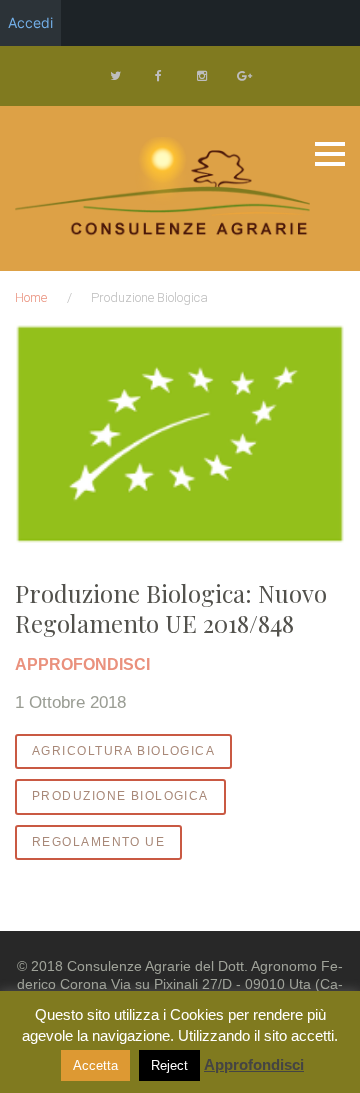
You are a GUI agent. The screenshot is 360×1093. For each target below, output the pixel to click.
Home (31, 297)
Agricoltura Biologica (123, 751)
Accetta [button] (95, 1065)
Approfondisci (254, 1064)
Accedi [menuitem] (30, 22)
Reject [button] (169, 1065)
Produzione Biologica (120, 796)
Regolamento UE (98, 842)
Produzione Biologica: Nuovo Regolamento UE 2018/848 (171, 608)
